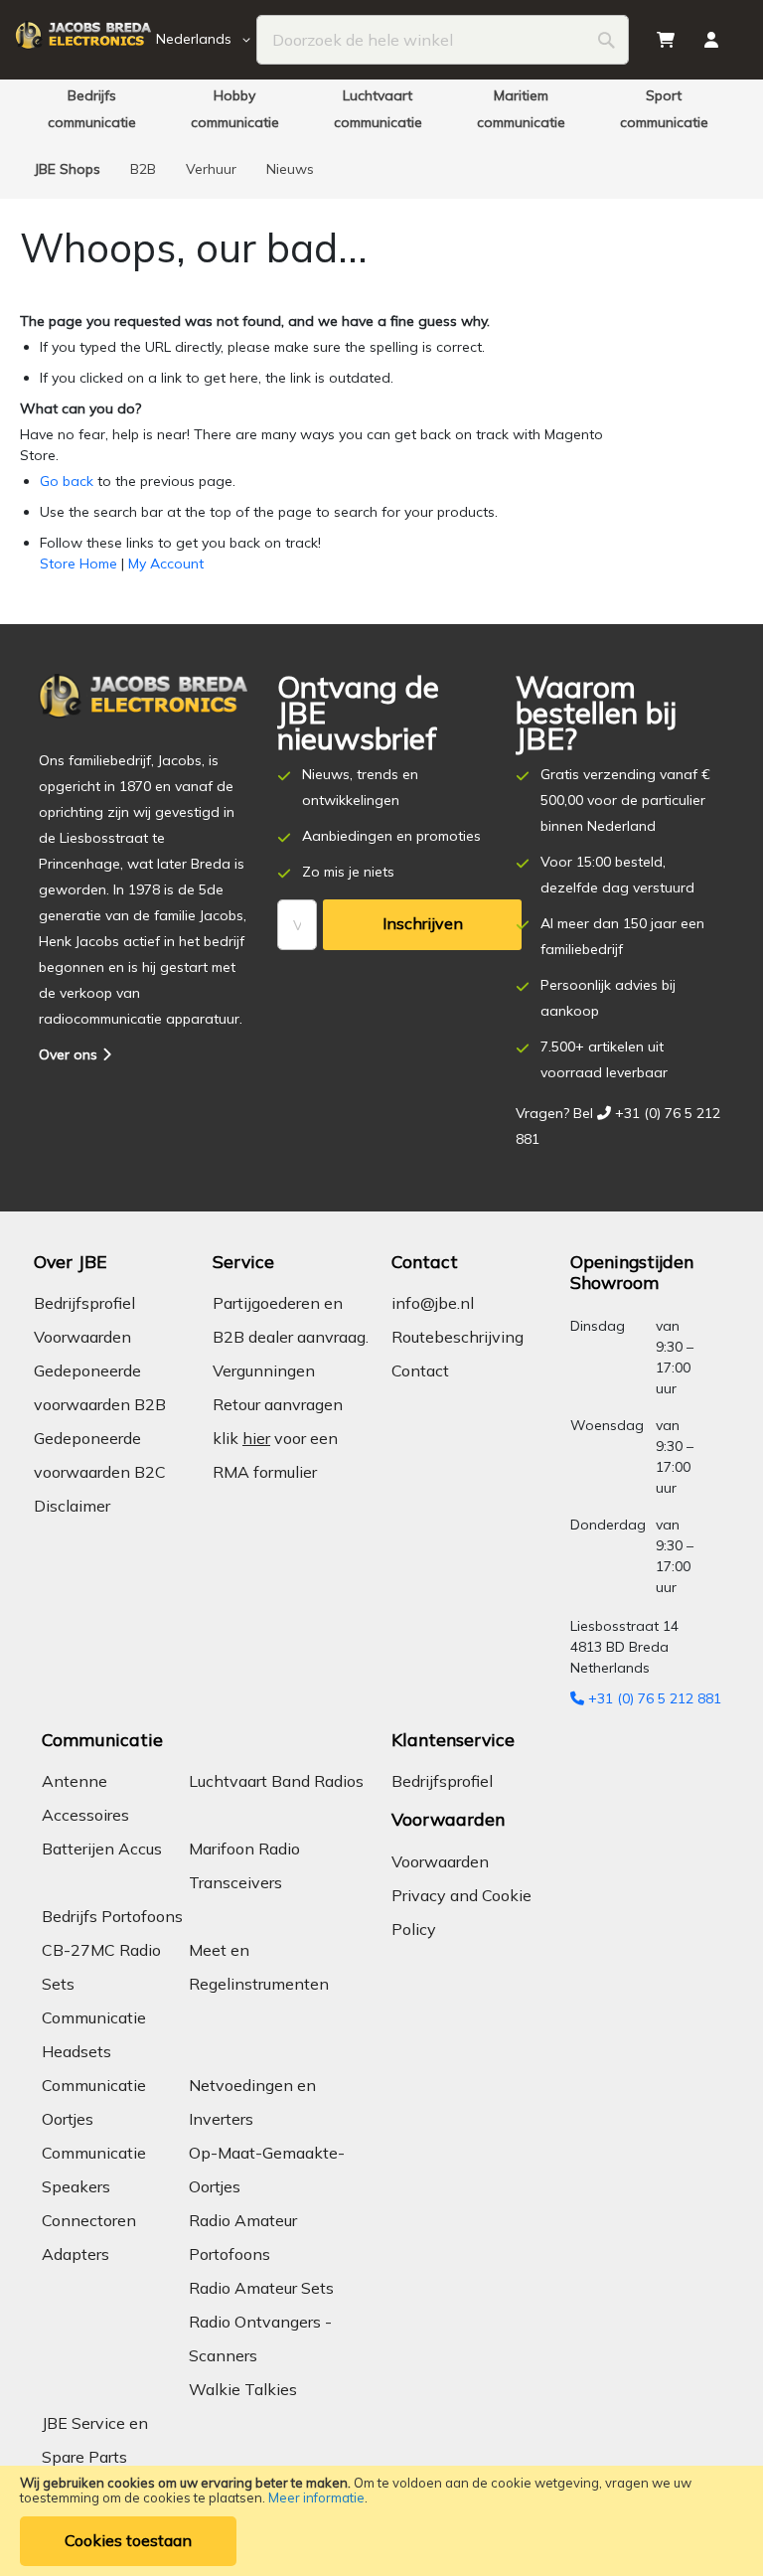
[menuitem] (91, 109)
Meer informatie (316, 2497)
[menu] (381, 139)
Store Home (78, 563)
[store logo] (83, 40)
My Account (166, 563)
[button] (207, 40)
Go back (67, 481)
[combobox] (443, 40)
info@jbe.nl (433, 1303)
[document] (381, 2521)
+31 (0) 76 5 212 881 (653, 1698)
